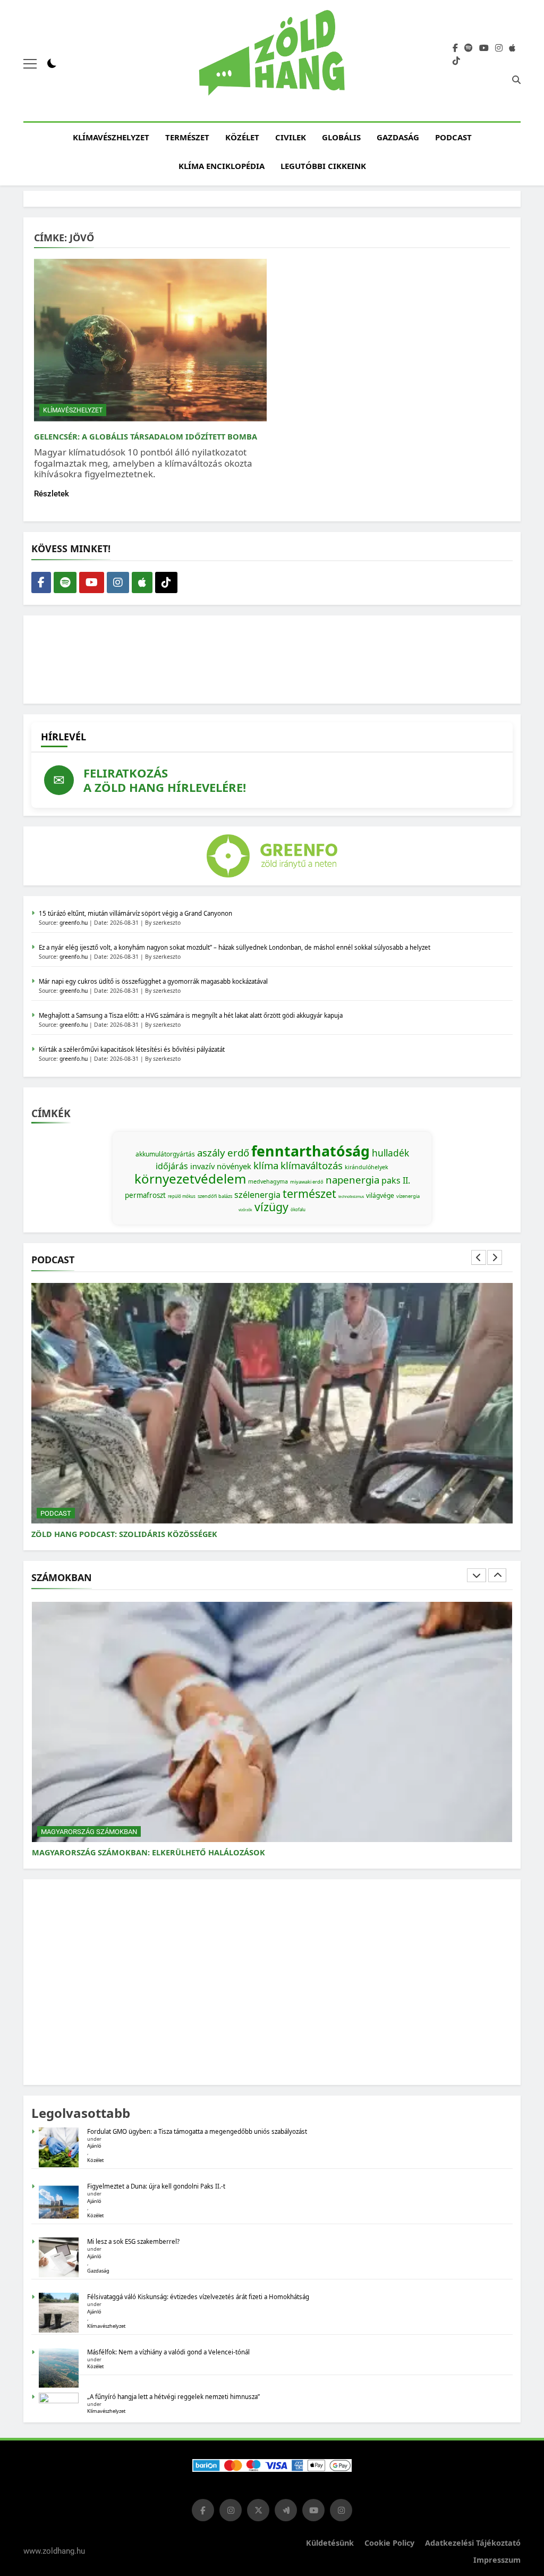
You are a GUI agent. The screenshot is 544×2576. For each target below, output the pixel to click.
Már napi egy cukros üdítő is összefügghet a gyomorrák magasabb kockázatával (153, 981)
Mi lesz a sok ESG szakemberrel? (133, 2241)
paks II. (396, 1180)
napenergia (352, 1180)
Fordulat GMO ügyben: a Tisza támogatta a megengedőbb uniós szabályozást (197, 2131)
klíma (266, 1165)
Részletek (52, 494)
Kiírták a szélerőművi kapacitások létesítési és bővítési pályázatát (132, 1049)
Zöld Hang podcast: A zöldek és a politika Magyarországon (162, 1534)
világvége (380, 1196)
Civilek (291, 137)
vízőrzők (245, 1210)
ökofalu (298, 1209)
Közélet (242, 137)
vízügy (271, 1207)
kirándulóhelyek (367, 1167)
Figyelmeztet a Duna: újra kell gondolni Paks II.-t (156, 2186)
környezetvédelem (190, 1179)
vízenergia (408, 1196)
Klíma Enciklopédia (222, 166)
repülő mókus (182, 1196)
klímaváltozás (312, 1165)
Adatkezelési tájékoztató (473, 2543)
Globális (341, 137)
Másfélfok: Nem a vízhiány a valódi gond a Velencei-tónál (168, 2352)
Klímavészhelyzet (111, 137)
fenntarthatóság (311, 1151)
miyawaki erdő (307, 1182)
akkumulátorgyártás (165, 1154)
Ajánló (94, 2146)
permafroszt (145, 1195)
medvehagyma (268, 1181)
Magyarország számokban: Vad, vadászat (121, 1852)
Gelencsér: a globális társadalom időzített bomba (146, 436)
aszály (211, 1152)
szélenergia (257, 1195)
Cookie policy (389, 2543)
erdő (238, 1152)
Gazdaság (398, 137)
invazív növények (221, 1166)
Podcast (453, 137)
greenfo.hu (74, 923)
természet (309, 1193)
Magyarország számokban (89, 1832)
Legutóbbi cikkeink (323, 166)
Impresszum (497, 2560)
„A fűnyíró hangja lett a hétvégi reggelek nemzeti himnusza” (173, 2397)
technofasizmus (351, 1197)
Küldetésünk (330, 2543)
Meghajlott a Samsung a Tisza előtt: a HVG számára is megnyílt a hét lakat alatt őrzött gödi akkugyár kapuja (191, 1015)
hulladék (390, 1153)
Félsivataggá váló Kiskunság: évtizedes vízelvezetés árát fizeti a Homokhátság (198, 2297)
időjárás (172, 1166)
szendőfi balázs (215, 1196)
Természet (187, 137)
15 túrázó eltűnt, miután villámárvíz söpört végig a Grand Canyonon (135, 913)
